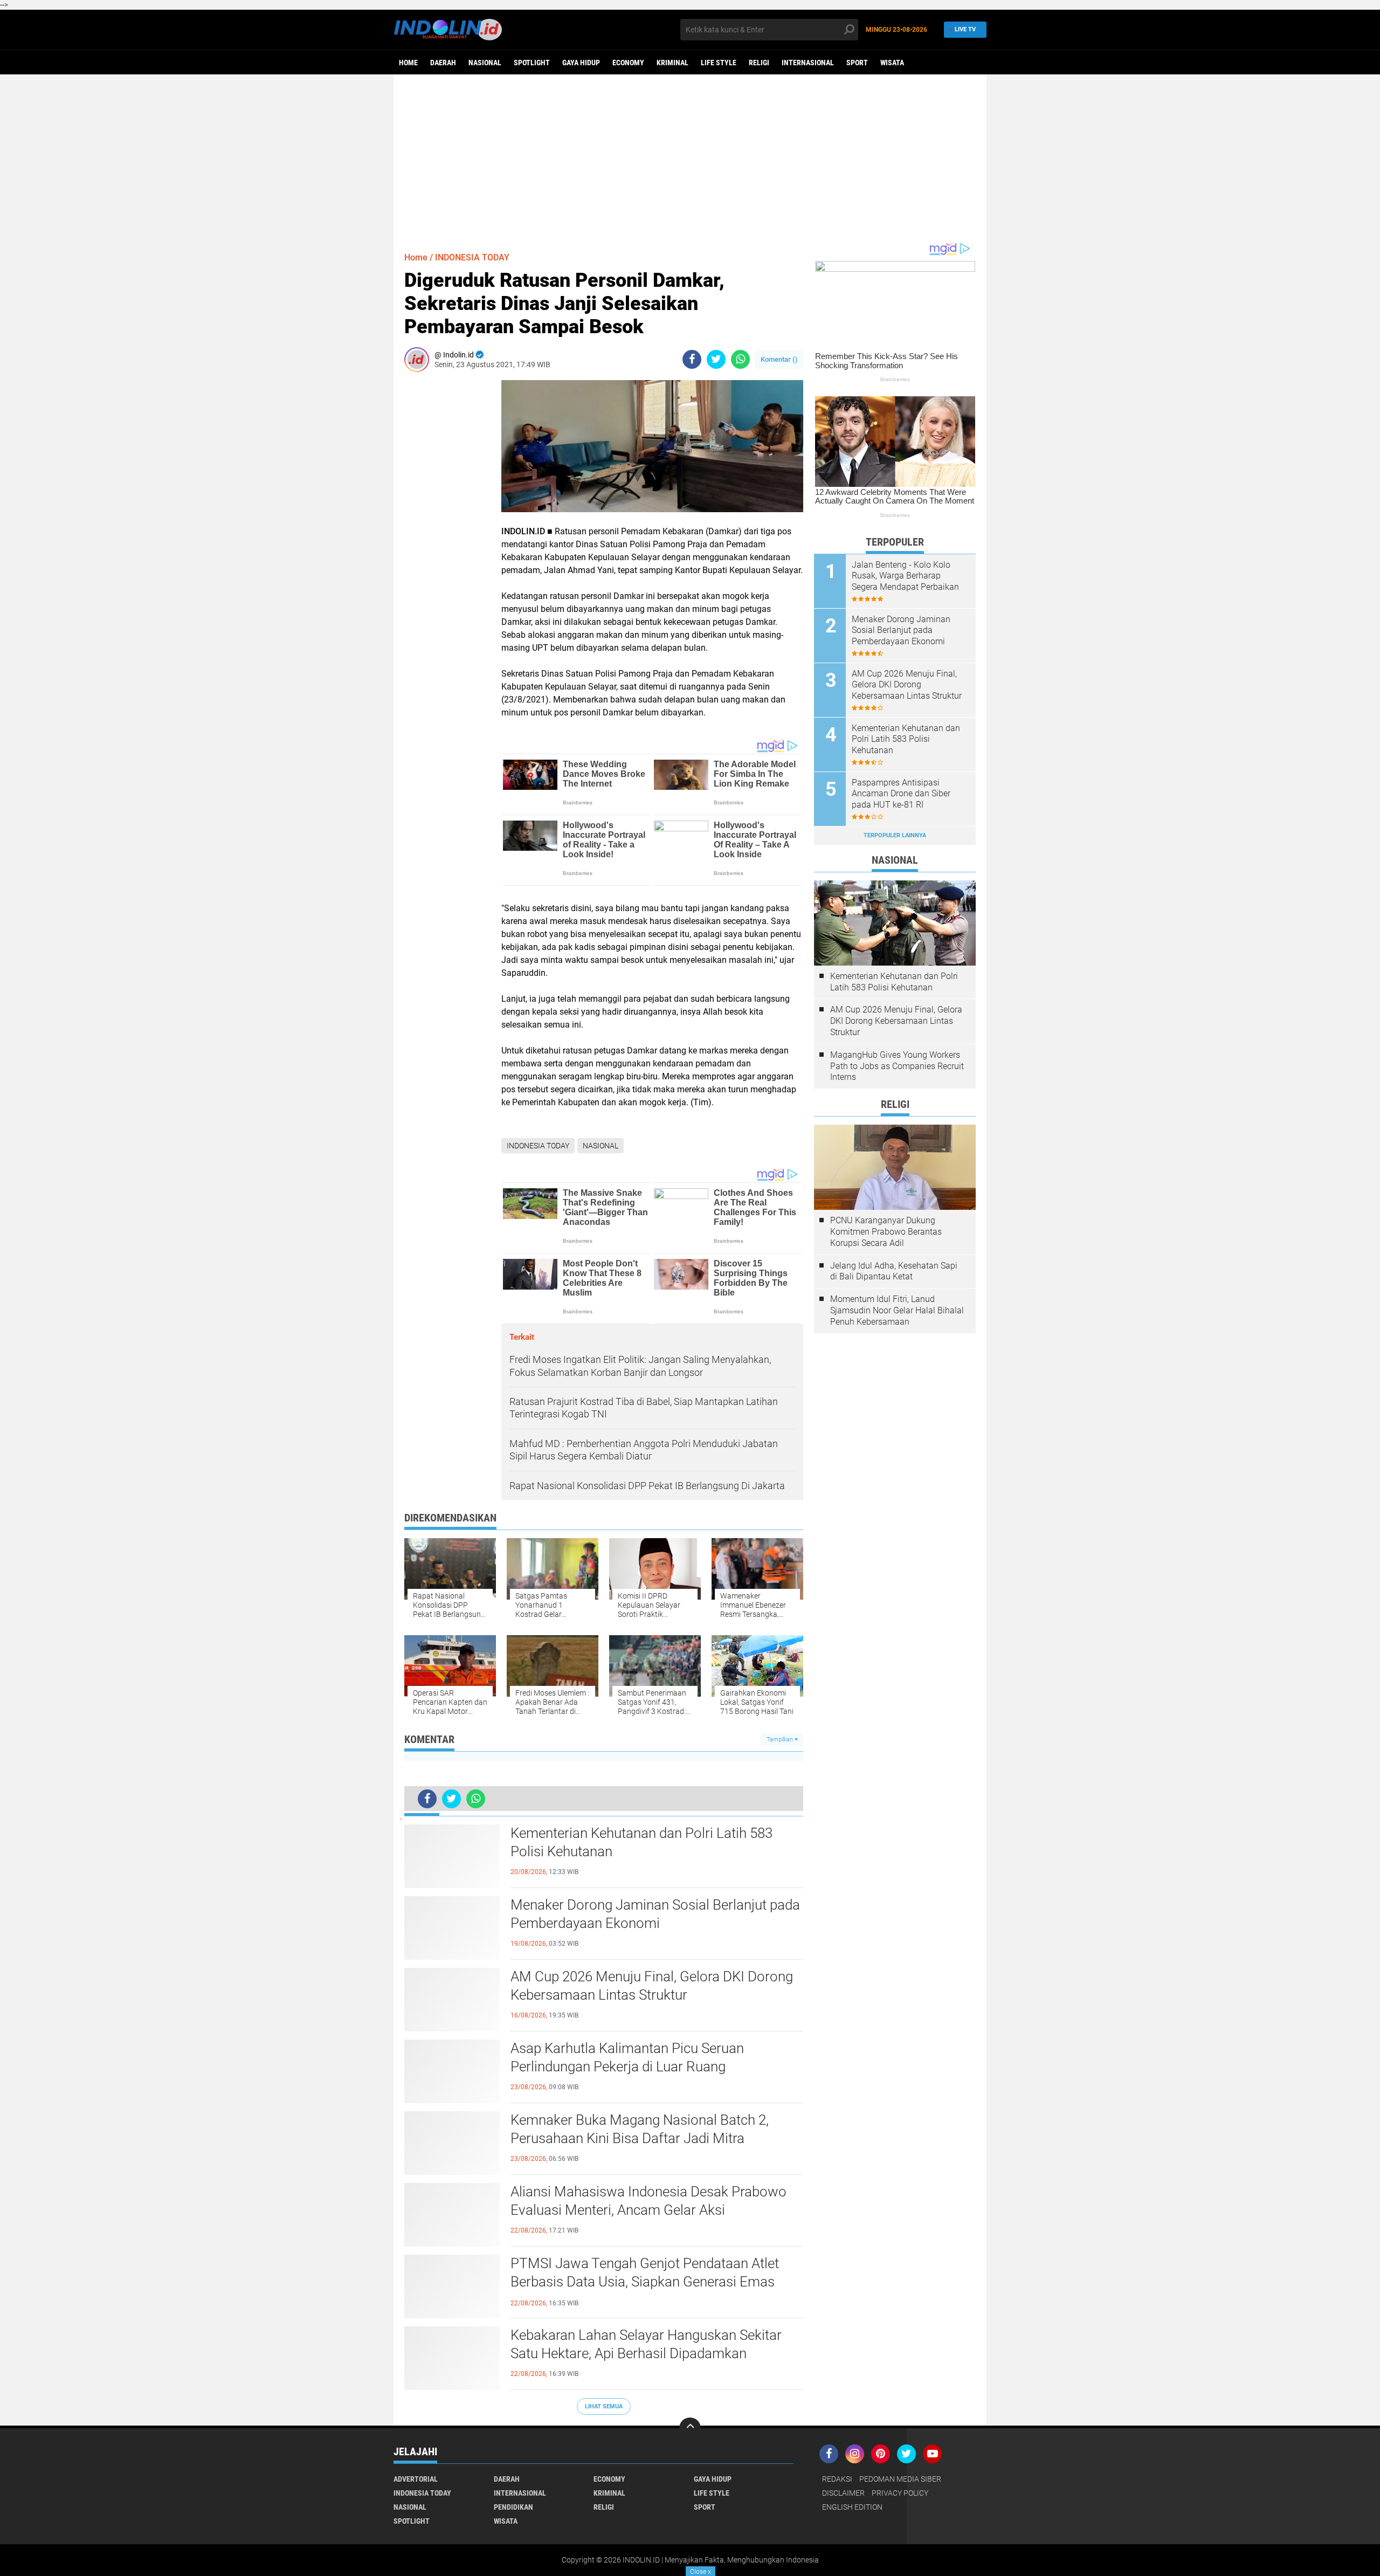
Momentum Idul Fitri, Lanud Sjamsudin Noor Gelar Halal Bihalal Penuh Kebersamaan (897, 1310)
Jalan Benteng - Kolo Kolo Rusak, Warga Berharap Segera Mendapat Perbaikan (905, 576)
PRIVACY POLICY (900, 2493)
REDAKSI (837, 2479)
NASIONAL (485, 63)
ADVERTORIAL (416, 2479)
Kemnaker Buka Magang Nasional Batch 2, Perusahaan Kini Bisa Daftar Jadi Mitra (640, 2129)
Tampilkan (781, 1740)
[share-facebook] (692, 359)
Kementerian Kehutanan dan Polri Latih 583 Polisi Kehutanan (641, 1842)
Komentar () (779, 359)
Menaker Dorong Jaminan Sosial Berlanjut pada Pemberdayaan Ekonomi (655, 1914)
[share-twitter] (716, 359)
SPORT (857, 63)
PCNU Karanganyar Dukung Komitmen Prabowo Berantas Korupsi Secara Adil (886, 1232)
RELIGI (759, 63)
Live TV (965, 29)
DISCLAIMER (843, 2493)
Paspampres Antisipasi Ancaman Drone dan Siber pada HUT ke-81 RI (901, 794)
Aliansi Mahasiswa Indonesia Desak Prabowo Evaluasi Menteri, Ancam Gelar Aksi (648, 2201)
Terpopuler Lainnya (895, 835)
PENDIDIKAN (513, 2507)
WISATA (892, 63)
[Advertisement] (690, 158)
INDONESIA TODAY (472, 257)
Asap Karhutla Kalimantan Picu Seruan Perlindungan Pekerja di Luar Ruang (627, 2057)
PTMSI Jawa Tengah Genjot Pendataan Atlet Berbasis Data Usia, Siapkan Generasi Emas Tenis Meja (645, 2282)
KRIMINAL (672, 63)
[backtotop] (690, 2428)
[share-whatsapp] (740, 359)
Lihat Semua (604, 2406)
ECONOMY (628, 63)
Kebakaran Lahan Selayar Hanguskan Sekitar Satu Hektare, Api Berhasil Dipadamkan (646, 2344)
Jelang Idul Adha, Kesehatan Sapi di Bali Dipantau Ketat (894, 1271)
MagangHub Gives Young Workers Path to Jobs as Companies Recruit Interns (897, 1066)
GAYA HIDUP (581, 63)
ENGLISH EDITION (852, 2507)
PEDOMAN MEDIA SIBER (900, 2479)
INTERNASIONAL (808, 63)
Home (408, 63)
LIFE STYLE (719, 63)
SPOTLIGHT (532, 63)
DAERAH (443, 63)
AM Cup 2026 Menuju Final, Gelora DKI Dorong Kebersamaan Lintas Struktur (652, 1986)
